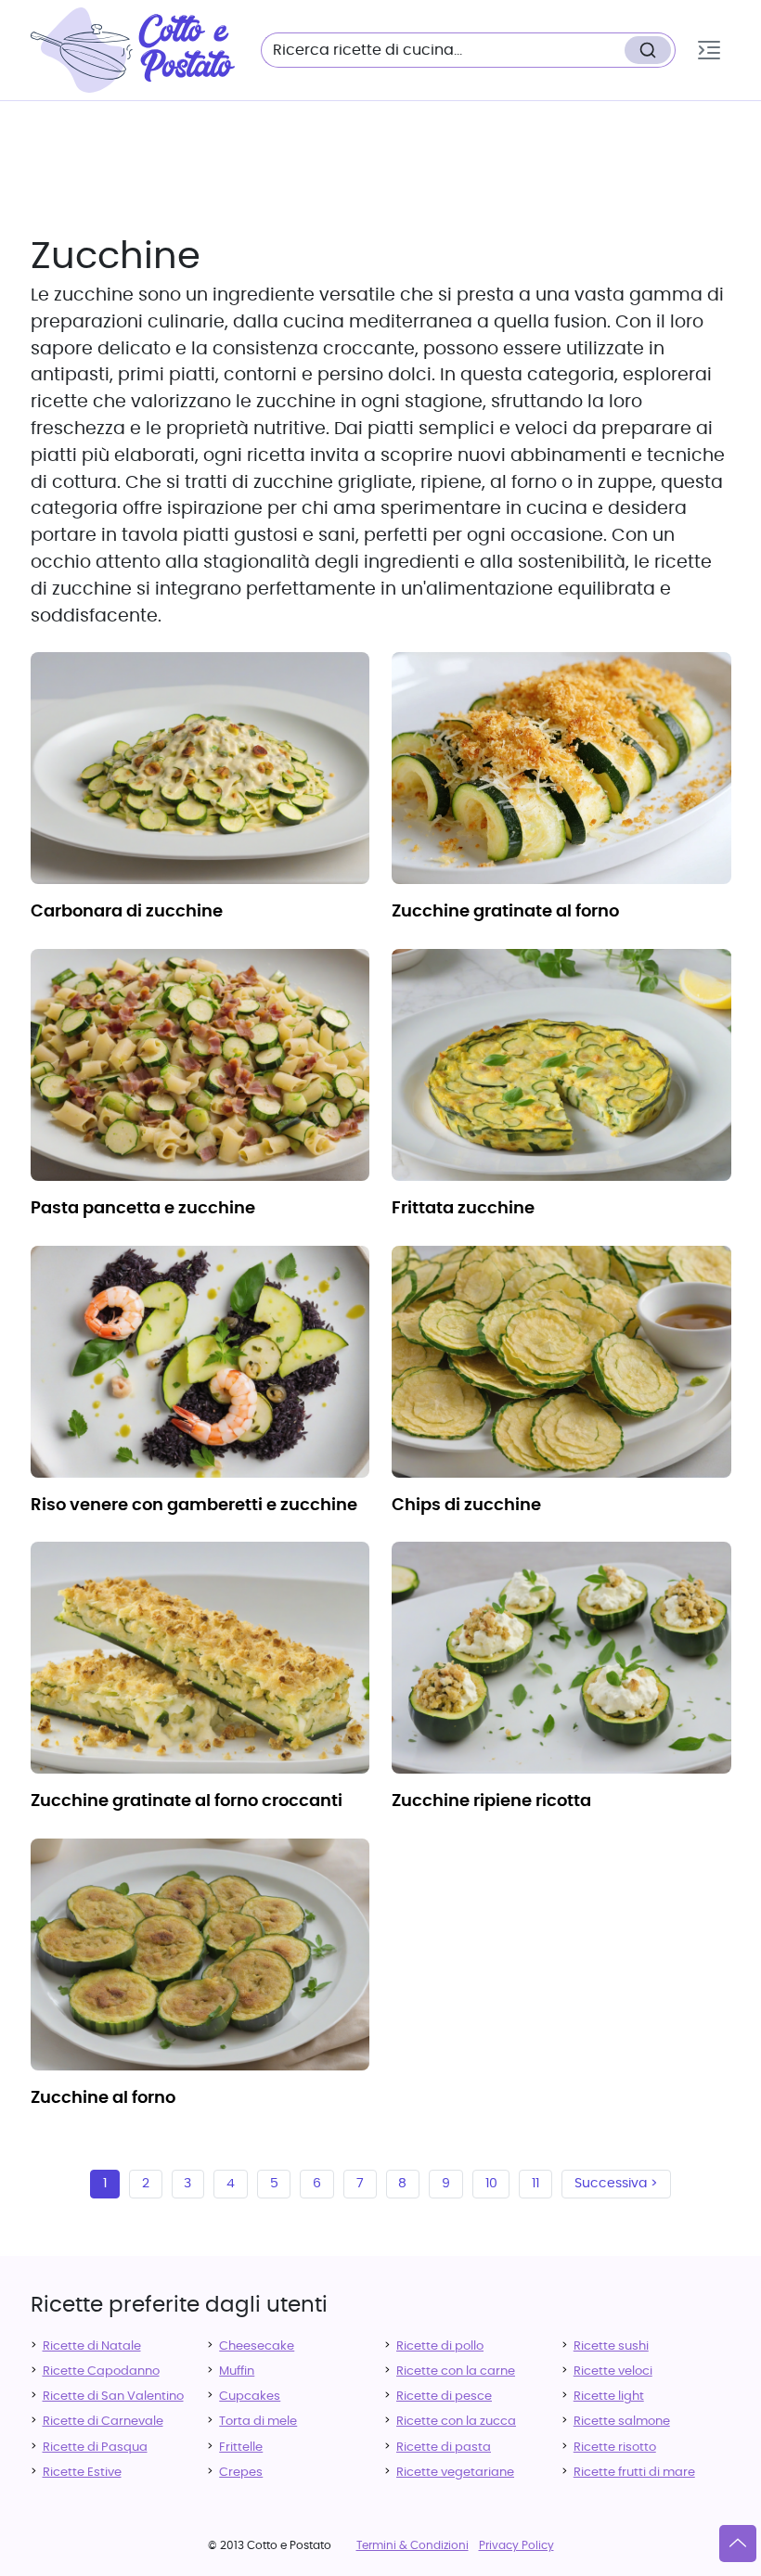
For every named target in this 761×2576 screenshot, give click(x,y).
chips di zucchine (466, 1506)
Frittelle (241, 2448)
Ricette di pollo (440, 2346)
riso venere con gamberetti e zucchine (194, 1506)
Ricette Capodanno (101, 2371)
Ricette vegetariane (455, 2473)
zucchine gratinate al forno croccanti (187, 1801)
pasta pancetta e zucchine (143, 1209)
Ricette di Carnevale (103, 2422)
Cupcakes (250, 2397)
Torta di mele (258, 2422)
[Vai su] (738, 2544)
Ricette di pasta (444, 2448)
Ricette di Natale (92, 2346)
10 (491, 2184)
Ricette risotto (615, 2448)
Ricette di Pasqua (95, 2448)
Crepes (241, 2473)
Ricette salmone (622, 2422)
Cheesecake (257, 2346)
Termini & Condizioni (413, 2545)
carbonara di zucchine (127, 912)
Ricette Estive (82, 2473)
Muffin (237, 2371)
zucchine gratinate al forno (505, 912)
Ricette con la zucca (456, 2422)
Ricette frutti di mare (634, 2473)
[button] (709, 50)
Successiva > (616, 2184)
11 (535, 2184)
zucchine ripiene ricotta (491, 1801)
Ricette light (609, 2397)
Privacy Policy (516, 2545)
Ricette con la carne (456, 2371)
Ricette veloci (613, 2371)
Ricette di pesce (444, 2397)
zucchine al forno (103, 2098)
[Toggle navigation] (709, 50)
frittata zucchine (463, 1209)
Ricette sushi (611, 2346)
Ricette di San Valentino (113, 2397)
